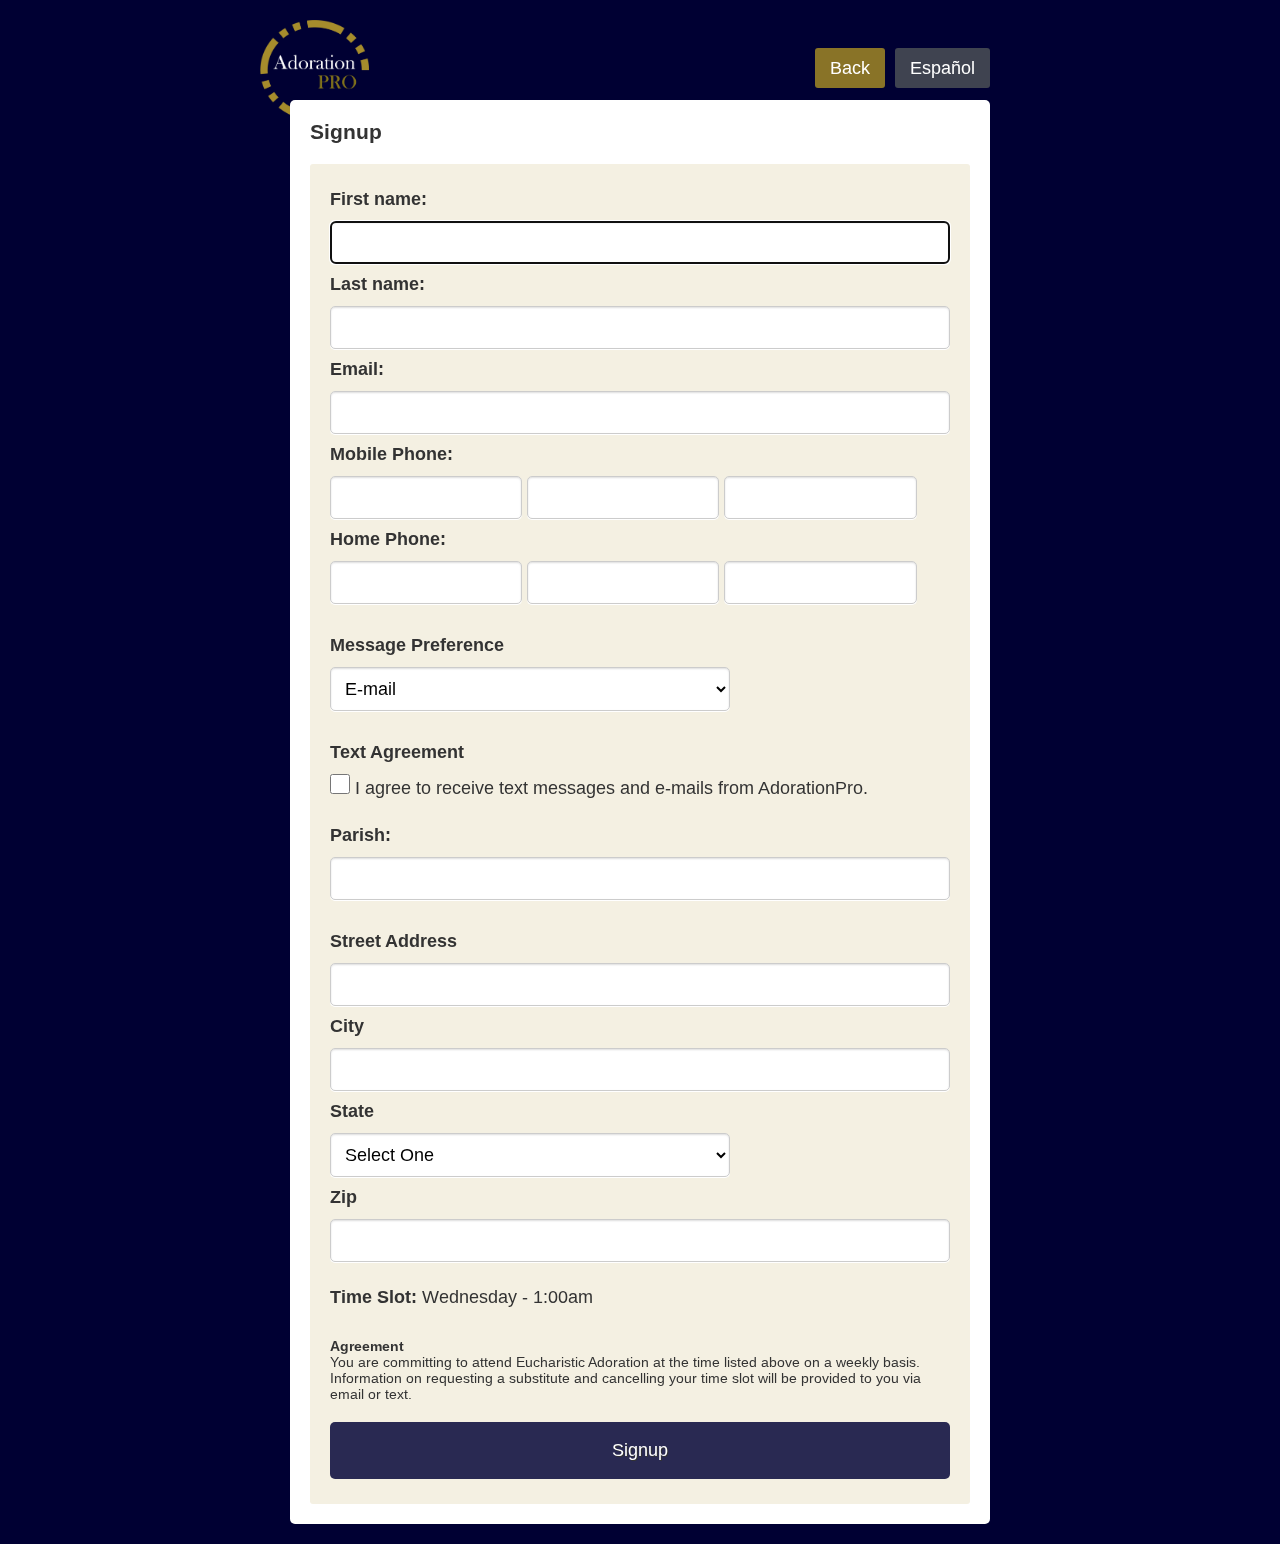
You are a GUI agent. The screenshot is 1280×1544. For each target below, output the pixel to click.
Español (942, 68)
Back (850, 68)
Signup (640, 1450)
